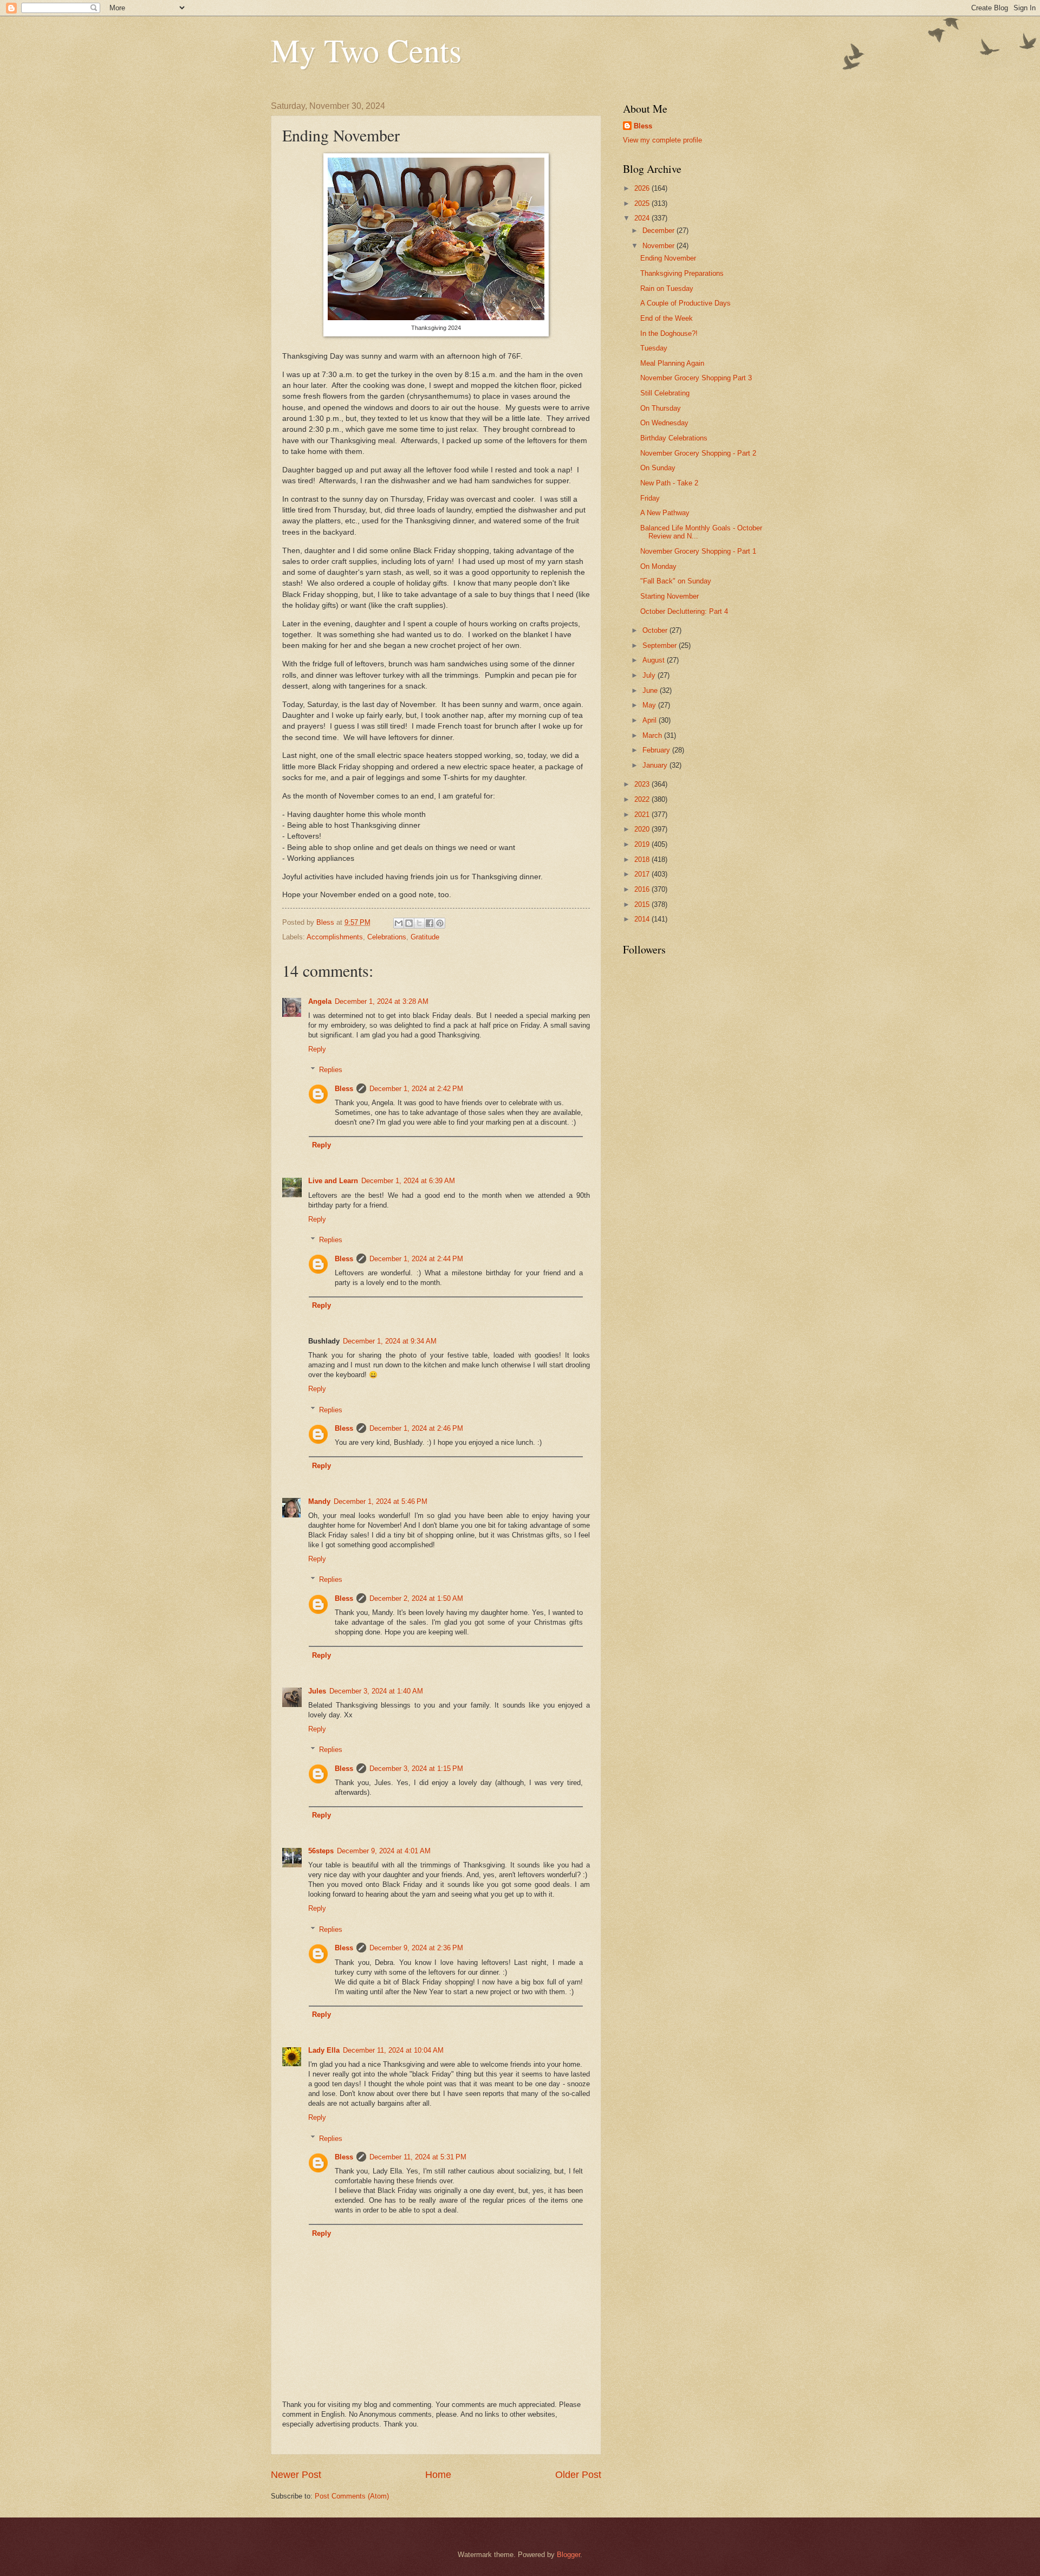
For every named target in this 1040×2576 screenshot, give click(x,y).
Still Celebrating (665, 393)
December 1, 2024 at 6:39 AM (408, 1181)
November (659, 246)
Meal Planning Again (672, 363)
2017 (643, 874)
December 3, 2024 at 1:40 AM (376, 1691)
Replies (331, 1070)
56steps (321, 1851)
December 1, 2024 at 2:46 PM (416, 1428)
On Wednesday (664, 423)
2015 (643, 904)
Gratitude (425, 937)
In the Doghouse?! (669, 333)
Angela (320, 1001)
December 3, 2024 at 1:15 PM (416, 1769)
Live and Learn (333, 1181)
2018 (643, 859)
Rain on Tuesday (667, 288)
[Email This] (399, 923)
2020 (643, 829)
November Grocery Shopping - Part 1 (698, 551)
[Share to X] (419, 923)
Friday (650, 498)
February (657, 750)
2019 (643, 844)
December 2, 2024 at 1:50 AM (416, 1598)
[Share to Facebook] (430, 923)
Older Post (578, 2475)
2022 (643, 799)
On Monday (658, 566)
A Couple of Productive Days (685, 303)
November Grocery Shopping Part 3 (696, 378)
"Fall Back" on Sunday (676, 581)
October (656, 630)
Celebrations (387, 937)
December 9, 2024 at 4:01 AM (384, 1851)
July (650, 675)
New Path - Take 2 (669, 483)
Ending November (668, 258)
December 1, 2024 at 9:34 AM (390, 1341)
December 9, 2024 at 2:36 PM (416, 1948)
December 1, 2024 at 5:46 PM (381, 1501)
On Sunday (658, 468)
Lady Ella (324, 2050)
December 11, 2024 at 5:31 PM (418, 2157)
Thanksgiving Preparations (682, 273)
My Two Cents (366, 50)
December (659, 231)
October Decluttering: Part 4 (684, 611)
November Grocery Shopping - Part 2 (698, 453)
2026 (643, 188)
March (653, 735)
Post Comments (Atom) (352, 2496)
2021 (643, 815)
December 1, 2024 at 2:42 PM (416, 1089)
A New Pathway (665, 513)
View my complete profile (662, 140)
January (656, 765)
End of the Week (667, 318)
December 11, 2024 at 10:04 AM (393, 2050)
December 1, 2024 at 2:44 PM (416, 1259)
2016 (643, 889)
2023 (643, 784)
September (661, 645)
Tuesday (654, 348)
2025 (643, 203)
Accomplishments (335, 937)
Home (438, 2475)
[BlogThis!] (409, 923)
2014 (643, 919)
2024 (643, 218)
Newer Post (296, 2475)
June (651, 690)
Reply (317, 1049)
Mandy (319, 1501)
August (655, 660)
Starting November (669, 596)
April (651, 720)
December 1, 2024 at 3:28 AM (382, 1001)
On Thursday (661, 408)
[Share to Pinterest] (440, 923)
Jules (317, 1691)
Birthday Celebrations (674, 438)
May (650, 705)
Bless (344, 1089)
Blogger (568, 2555)
